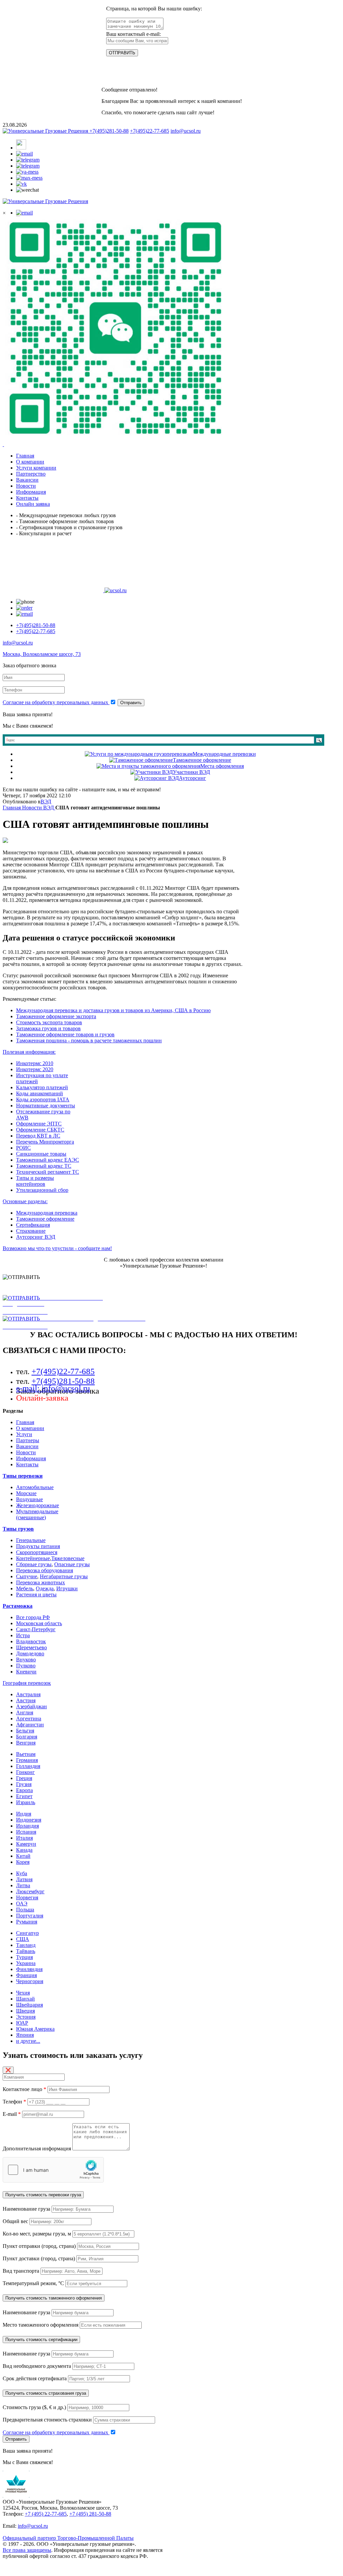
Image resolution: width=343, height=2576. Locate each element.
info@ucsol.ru (186, 131)
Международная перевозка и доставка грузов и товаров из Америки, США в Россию (113, 1010)
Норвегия (27, 1897)
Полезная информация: (29, 1052)
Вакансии (27, 1446)
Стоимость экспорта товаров (49, 1022)
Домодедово (30, 1653)
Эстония (26, 2017)
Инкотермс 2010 (35, 1063)
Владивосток (31, 1641)
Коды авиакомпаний (40, 1093)
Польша (25, 1910)
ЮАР (22, 2023)
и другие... (28, 2041)
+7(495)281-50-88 (109, 131)
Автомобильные (35, 1487)
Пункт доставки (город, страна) (39, 2258)
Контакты (27, 1464)
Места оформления (222, 766)
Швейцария (29, 2005)
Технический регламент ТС (48, 1172)
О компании (30, 1428)
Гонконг (25, 1772)
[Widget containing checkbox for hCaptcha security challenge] (53, 2170)
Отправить (131, 703)
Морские (26, 1493)
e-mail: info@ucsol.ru (53, 1388)
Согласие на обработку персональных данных (56, 702)
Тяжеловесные (68, 1558)
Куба (22, 1873)
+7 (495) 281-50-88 (90, 2514)
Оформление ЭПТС (39, 1124)
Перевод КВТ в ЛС (38, 1136)
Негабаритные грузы (64, 1576)
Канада (24, 1850)
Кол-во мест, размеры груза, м (37, 2234)
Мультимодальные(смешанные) (37, 1514)
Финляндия (29, 1969)
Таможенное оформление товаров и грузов (65, 1034)
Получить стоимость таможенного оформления (54, 2298)
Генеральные (31, 1540)
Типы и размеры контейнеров (35, 1181)
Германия (27, 1760)
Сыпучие (27, 1576)
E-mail (12, 2114)
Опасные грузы (72, 1564)
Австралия (28, 1694)
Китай (23, 1856)
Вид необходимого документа (37, 2366)
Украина (26, 1963)
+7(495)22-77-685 (150, 131)
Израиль (26, 1802)
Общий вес (15, 2221)
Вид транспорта (21, 2271)
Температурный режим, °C (33, 2283)
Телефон (14, 2102)
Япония (25, 2035)
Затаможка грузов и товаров (48, 1028)
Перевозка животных (41, 1582)
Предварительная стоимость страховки (47, 2420)
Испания (26, 1832)
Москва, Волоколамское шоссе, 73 (42, 654)
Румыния (27, 1922)
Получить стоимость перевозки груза (43, 2195)
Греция (24, 1778)
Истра (23, 1635)
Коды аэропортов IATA (43, 1099)
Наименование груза (26, 2209)
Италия (24, 1838)
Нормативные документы (46, 1106)
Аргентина (29, 1719)
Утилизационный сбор (42, 1190)
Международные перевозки (224, 754)
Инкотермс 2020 (35, 1069)
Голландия (28, 1766)
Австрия (26, 1700)
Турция (24, 1957)
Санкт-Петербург (36, 1629)
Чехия (23, 1993)
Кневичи (26, 1672)
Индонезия (29, 1820)
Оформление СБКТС (40, 1130)
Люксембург (30, 1891)
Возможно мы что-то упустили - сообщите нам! (57, 1248)
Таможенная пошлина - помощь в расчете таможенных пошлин (89, 1040)
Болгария (27, 1737)
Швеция (25, 2011)
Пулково (26, 1666)
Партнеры (28, 1440)
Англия (25, 1712)
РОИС (23, 1148)
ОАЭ (22, 1904)
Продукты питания (38, 1546)
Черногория (30, 1981)
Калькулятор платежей (42, 1087)
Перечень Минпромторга (45, 1142)
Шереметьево (31, 1647)
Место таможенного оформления (41, 2325)
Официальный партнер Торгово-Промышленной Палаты (68, 2538)
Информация (31, 1458)
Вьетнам (26, 1754)
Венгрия (26, 1743)
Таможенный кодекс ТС (44, 1166)
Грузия (24, 1784)
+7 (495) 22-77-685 (46, 2514)
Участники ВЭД (191, 772)
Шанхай (25, 1999)
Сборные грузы (34, 1564)
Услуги (24, 1434)
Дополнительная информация (37, 2149)
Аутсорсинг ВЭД (36, 1237)
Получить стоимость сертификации (41, 2340)
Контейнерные (33, 1558)
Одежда (45, 1588)
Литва (23, 1885)
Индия (24, 1814)
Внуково (26, 1660)
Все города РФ (33, 1617)
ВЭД (46, 802)
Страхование (31, 1231)
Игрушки (67, 1588)
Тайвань (26, 1951)
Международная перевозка (47, 1213)
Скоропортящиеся (37, 1552)
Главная (25, 1422)
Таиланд (26, 1945)
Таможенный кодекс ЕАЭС (48, 1160)
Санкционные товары (41, 1154)
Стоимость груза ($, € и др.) (34, 2407)
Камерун (26, 1844)
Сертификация (33, 1225)
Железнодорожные (38, 1505)
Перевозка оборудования (45, 1570)
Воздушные (29, 1499)
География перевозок (27, 1683)
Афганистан (30, 1725)
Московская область (39, 1623)
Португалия (30, 1916)
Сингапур (27, 1933)
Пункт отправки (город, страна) (39, 2246)
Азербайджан (31, 1706)
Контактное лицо (24, 2089)
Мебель (25, 1588)
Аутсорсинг (192, 778)
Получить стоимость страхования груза (46, 2393)
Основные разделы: (25, 1201)
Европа (24, 1790)
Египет (24, 1796)
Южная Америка (35, 2029)
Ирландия (27, 1826)
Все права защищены (27, 2550)
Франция (26, 1975)
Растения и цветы (36, 1594)
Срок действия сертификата (35, 2378)
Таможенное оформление (202, 760)
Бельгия (25, 1731)
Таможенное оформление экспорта (56, 1016)
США (23, 1939)
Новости (26, 1452)
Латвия (24, 1879)
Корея (23, 1862)
